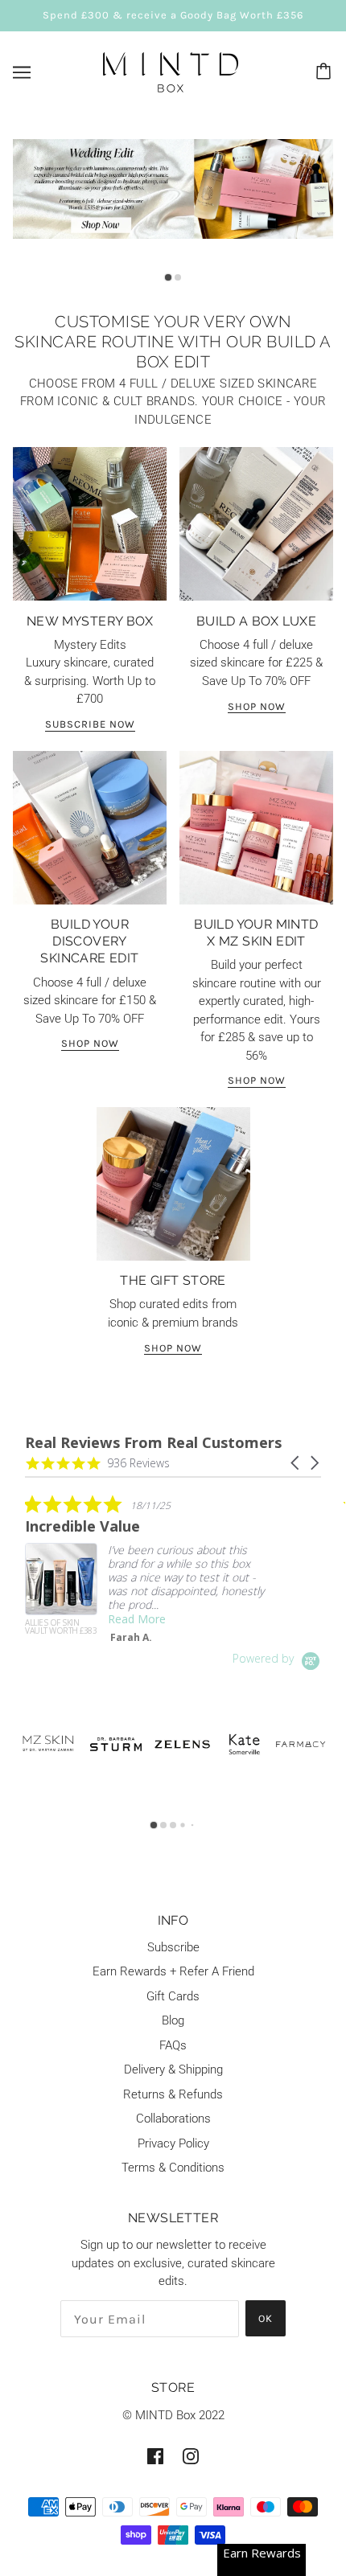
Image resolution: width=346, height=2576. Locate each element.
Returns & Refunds (173, 2094)
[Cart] (326, 72)
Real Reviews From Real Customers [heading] (153, 1443)
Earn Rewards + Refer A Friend (173, 1971)
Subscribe (173, 1947)
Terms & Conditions (173, 2168)
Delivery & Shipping (173, 2069)
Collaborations (173, 2119)
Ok (266, 2318)
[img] (155, 2456)
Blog (173, 2020)
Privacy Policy (173, 2143)
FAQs (173, 2045)
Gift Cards (173, 1996)
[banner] (171, 71)
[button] (296, 1463)
